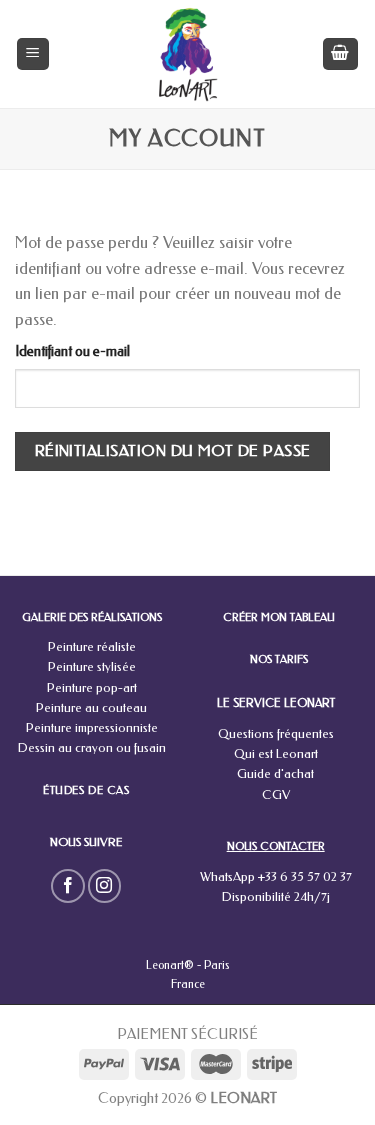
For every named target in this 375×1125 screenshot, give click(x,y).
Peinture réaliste (92, 646)
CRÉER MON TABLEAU (279, 617)
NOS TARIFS (279, 659)
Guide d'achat (275, 773)
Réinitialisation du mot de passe (173, 451)
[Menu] (33, 54)
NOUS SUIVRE (86, 842)
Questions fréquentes (276, 733)
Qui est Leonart (276, 753)
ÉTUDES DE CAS (86, 791)
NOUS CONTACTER (276, 846)
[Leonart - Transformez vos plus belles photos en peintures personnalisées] (187, 54)
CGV (276, 794)
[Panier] (341, 54)
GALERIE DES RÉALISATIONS (92, 617)
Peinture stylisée (92, 666)
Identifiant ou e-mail (72, 351)
